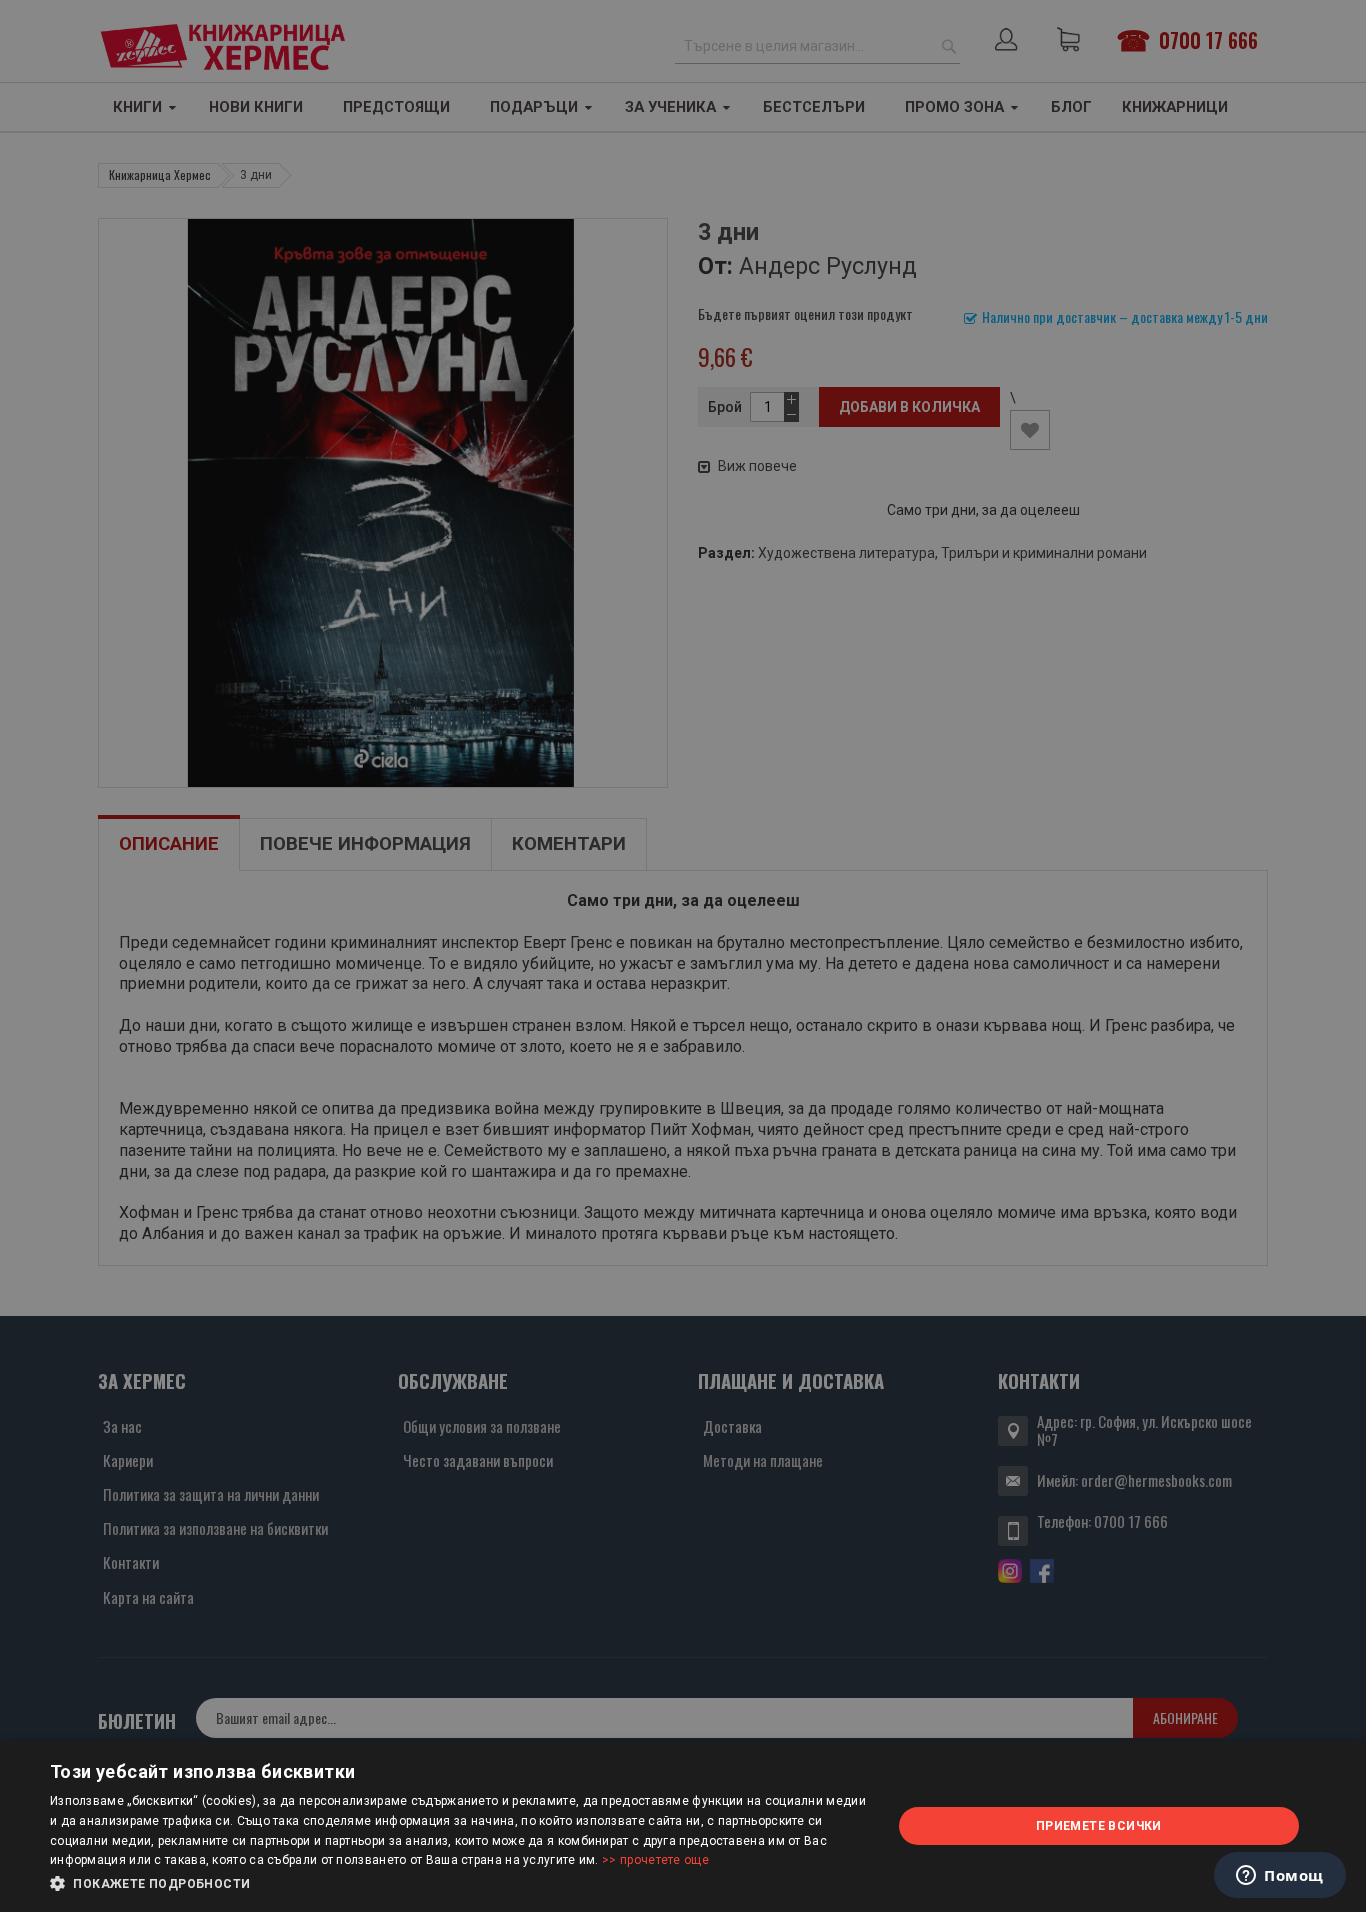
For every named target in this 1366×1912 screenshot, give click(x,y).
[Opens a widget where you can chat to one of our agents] (1280, 1877)
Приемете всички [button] (1099, 1826)
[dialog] (683, 1826)
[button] (458, 1884)
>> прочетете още (655, 1860)
